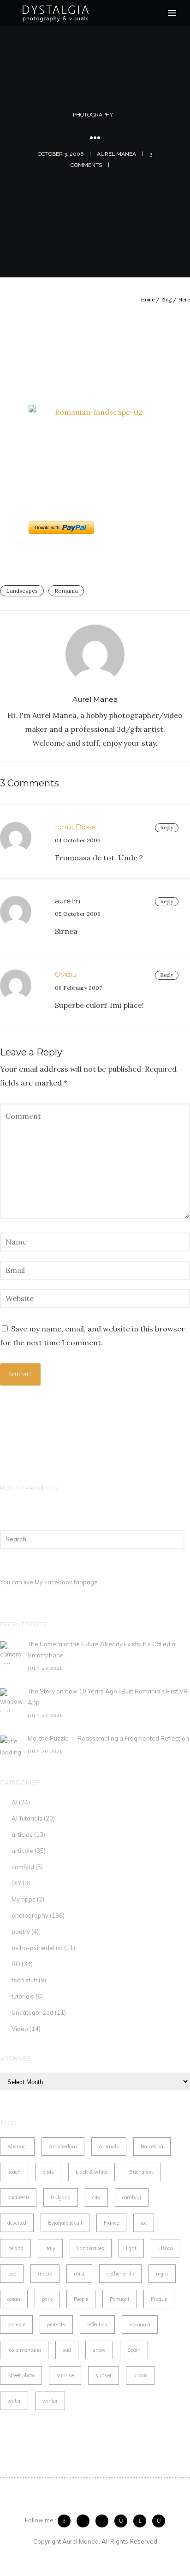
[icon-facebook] (66, 2521)
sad (67, 2350)
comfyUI (23, 1867)
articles (22, 1834)
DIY (16, 1883)
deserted (17, 2223)
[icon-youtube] (159, 2521)
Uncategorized (33, 2012)
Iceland (15, 2248)
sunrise (65, 2375)
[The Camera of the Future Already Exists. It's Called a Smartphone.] (12, 1653)
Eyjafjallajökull (65, 2223)
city (96, 2197)
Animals (109, 2147)
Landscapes (22, 591)
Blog (166, 300)
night (162, 2274)
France (111, 2223)
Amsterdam (63, 2147)
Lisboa (166, 2248)
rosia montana (24, 2350)
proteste (16, 2325)
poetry (21, 1932)
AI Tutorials (27, 1818)
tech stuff (24, 1980)
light (131, 2248)
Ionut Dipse (75, 827)
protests (56, 2325)
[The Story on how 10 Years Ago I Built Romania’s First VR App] (12, 1700)
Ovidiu (66, 974)
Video (20, 2029)
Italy (50, 2248)
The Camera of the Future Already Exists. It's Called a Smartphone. (101, 1650)
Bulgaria (61, 2197)
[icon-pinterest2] (104, 2521)
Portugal (119, 2299)
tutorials (23, 1996)
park (47, 2299)
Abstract (17, 2147)
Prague (159, 2299)
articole (22, 1851)
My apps (24, 1899)
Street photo (21, 2375)
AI (15, 1802)
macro (45, 2274)
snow (99, 2350)
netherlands (120, 2274)
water (14, 2401)
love (12, 2274)
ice (144, 2223)
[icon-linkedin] (142, 2521)
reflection (97, 2325)
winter (50, 2401)
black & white (92, 2172)
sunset (104, 2375)
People (81, 2299)
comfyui (132, 2197)
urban (140, 2375)
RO (16, 1964)
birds (48, 2172)
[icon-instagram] (123, 2521)
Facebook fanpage (71, 1582)
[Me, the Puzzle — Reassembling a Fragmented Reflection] (12, 1747)
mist (79, 2274)
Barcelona (152, 2147)
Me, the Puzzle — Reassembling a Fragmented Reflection (108, 1738)
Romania (66, 591)
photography (93, 115)
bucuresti (18, 2197)
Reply (167, 828)
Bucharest (141, 2172)
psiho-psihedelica (37, 1948)
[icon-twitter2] (85, 2521)
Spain (134, 2350)
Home (148, 300)
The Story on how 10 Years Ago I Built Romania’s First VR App (108, 1697)
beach (14, 2172)
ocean (14, 2299)
